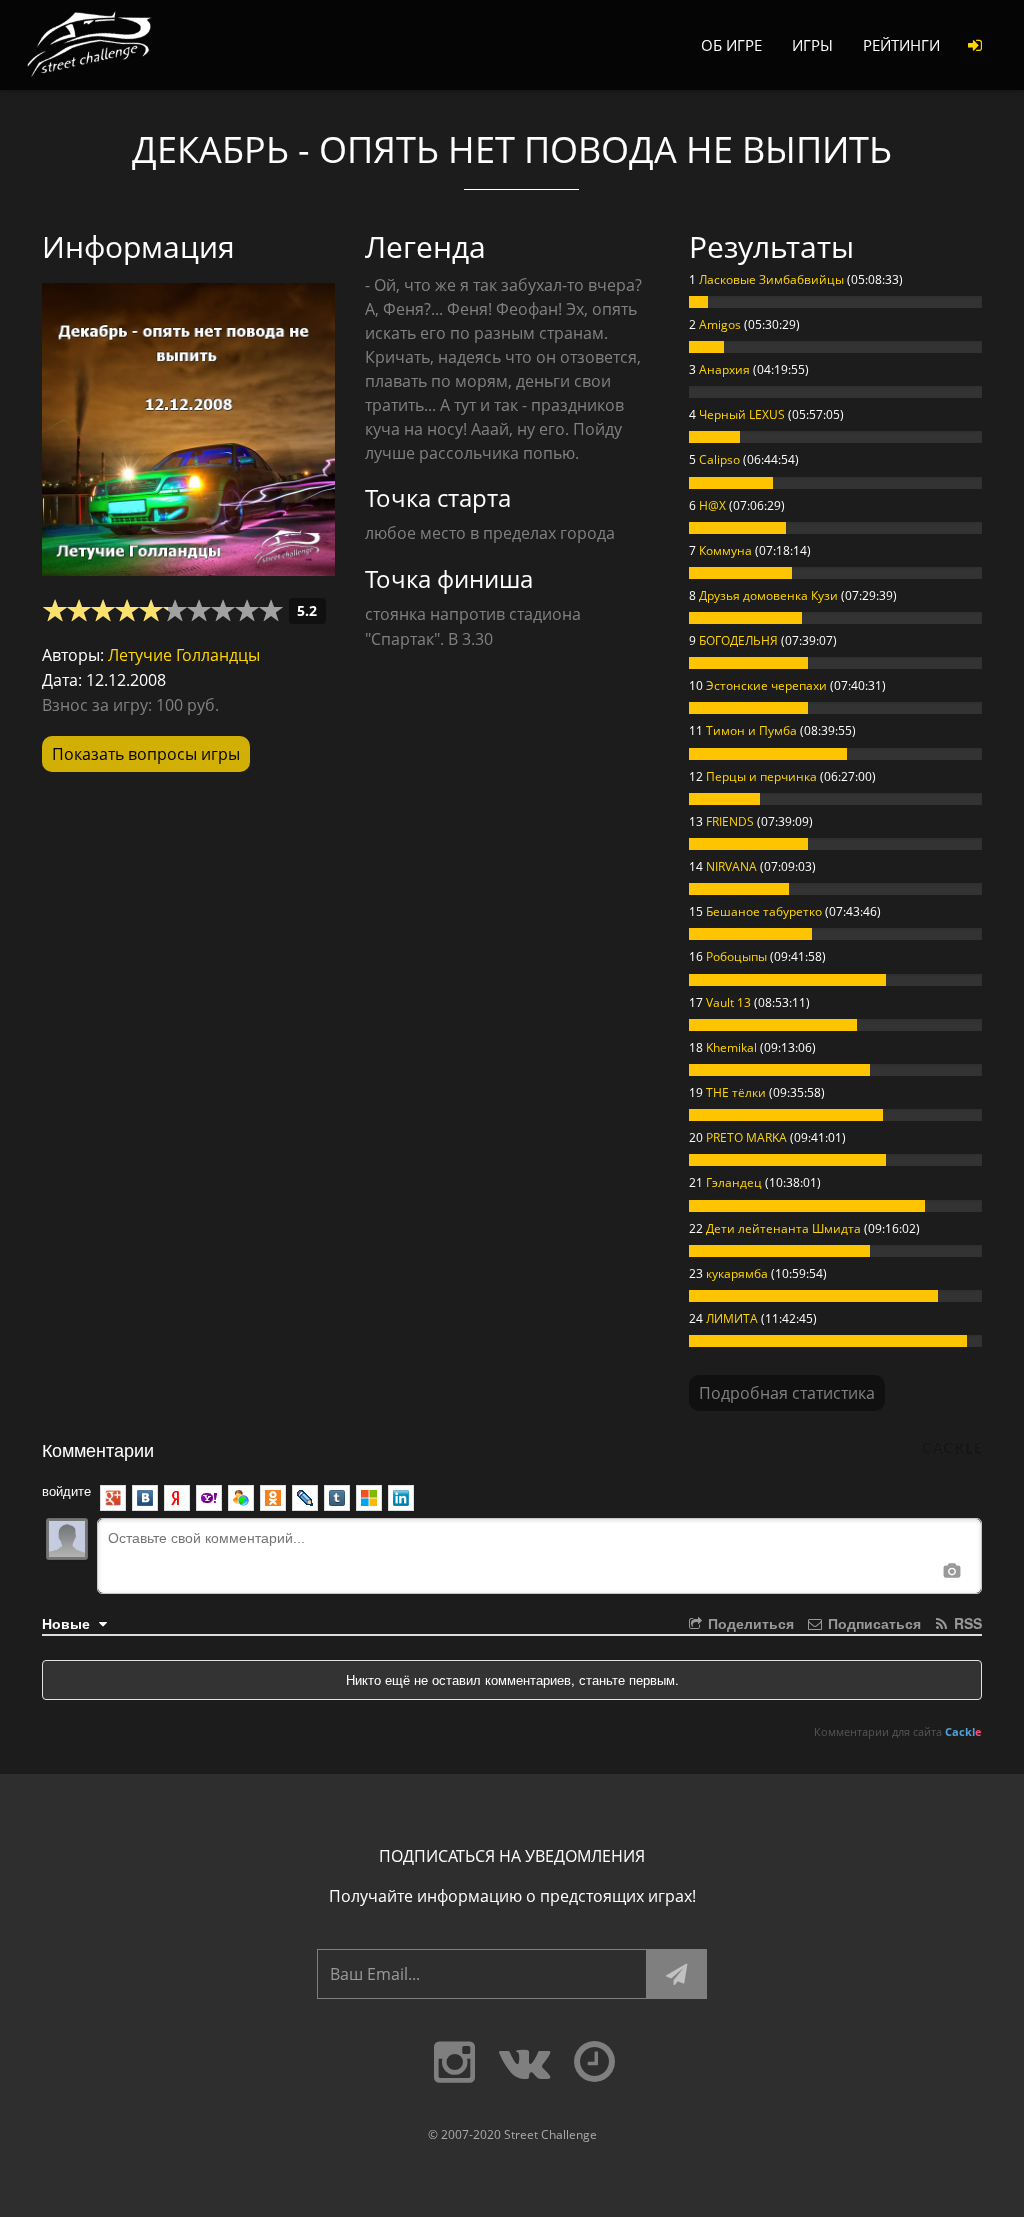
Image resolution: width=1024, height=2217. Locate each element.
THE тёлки (736, 1092)
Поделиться (749, 1623)
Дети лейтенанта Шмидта (783, 1228)
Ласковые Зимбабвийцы (771, 279)
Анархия (724, 369)
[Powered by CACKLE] (952, 1449)
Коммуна (725, 550)
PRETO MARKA (746, 1137)
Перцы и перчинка (761, 776)
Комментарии (98, 1449)
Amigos (720, 324)
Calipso (719, 459)
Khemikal (731, 1047)
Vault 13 (728, 1002)
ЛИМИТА (732, 1318)
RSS (966, 1623)
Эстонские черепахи (766, 685)
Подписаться (872, 1623)
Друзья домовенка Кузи (768, 595)
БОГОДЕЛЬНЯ (738, 640)
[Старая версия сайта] (594, 2063)
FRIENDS (730, 821)
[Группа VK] (524, 2063)
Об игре (731, 45)
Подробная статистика (787, 1393)
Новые (68, 1623)
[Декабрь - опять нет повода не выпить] (188, 423)
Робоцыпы (736, 956)
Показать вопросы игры (146, 754)
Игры (812, 45)
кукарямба (737, 1273)
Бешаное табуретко (764, 911)
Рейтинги (901, 45)
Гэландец (734, 1182)
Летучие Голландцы (184, 655)
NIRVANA (731, 866)
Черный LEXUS (742, 414)
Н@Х (712, 505)
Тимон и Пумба (751, 730)
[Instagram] (454, 2063)
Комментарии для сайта (898, 1731)
